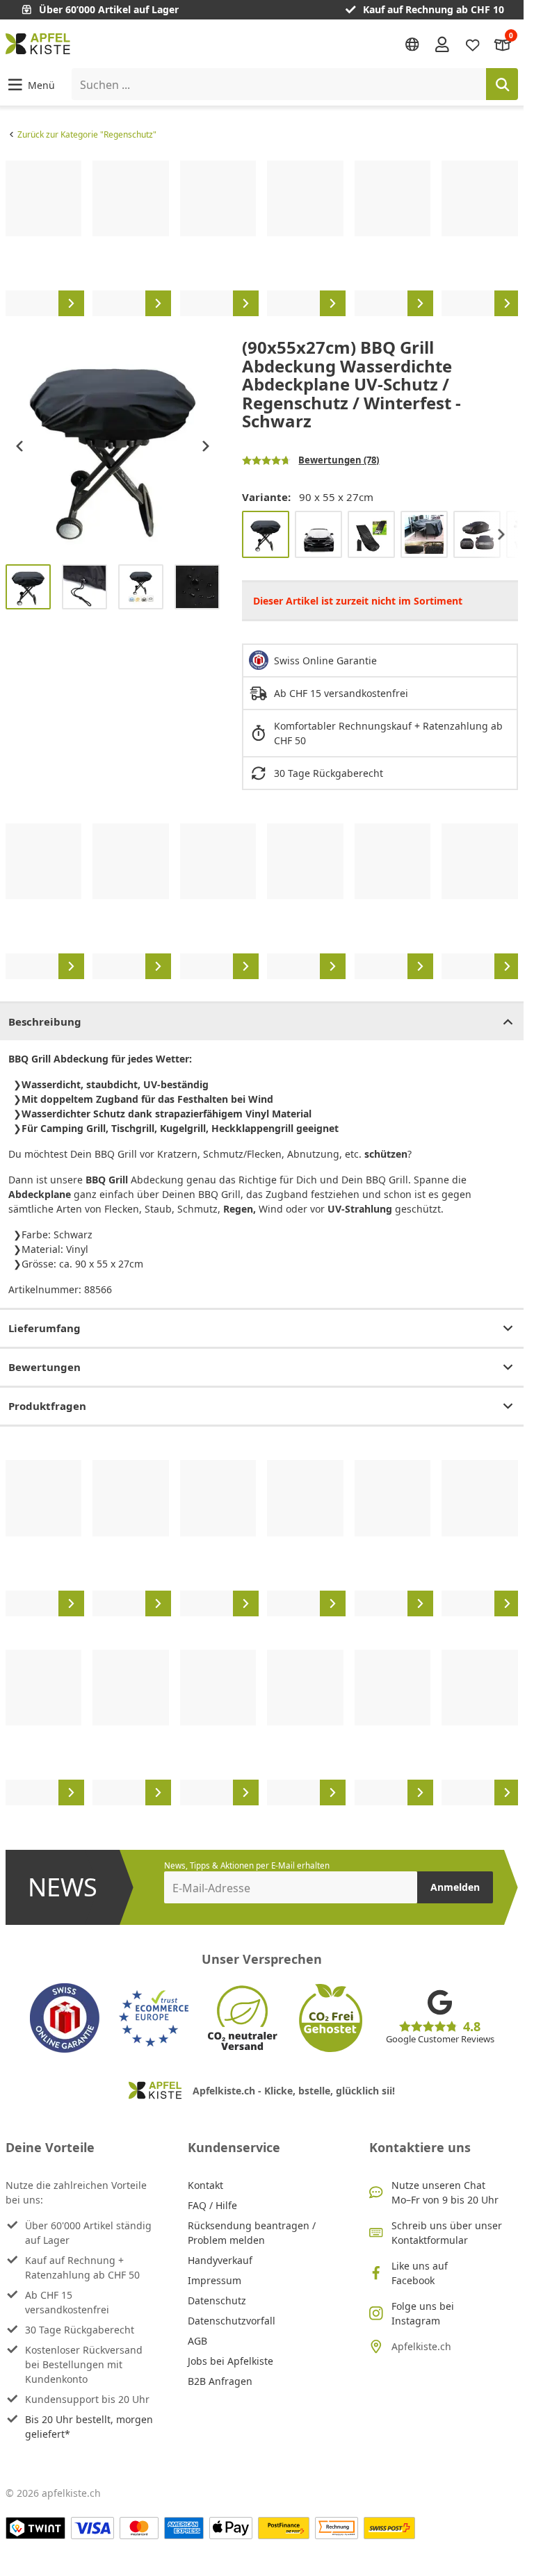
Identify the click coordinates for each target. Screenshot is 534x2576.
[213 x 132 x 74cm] (424, 534)
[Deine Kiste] (503, 43)
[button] (30, 84)
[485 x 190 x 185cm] (477, 534)
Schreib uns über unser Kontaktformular (447, 2233)
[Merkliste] (473, 43)
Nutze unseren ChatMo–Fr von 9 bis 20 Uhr (445, 2192)
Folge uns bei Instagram (423, 2313)
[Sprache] (412, 44)
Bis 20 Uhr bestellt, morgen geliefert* (89, 2427)
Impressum (215, 2280)
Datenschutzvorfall (232, 2321)
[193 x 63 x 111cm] (371, 534)
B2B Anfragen (220, 2381)
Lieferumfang (44, 1328)
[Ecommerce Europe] (154, 2018)
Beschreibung (45, 1022)
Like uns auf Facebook (420, 2273)
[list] (262, 238)
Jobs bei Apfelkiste (230, 2361)
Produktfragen (47, 1406)
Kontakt (205, 2185)
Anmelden (455, 1887)
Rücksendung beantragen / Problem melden (252, 2233)
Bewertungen (44, 1367)
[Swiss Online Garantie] (65, 2018)
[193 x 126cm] (318, 534)
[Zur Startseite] (38, 44)
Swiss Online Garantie (325, 661)
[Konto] (442, 44)
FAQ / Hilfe (212, 2205)
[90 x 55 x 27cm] (266, 534)
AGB (197, 2341)
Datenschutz (217, 2300)
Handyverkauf (220, 2260)
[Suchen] (502, 84)
